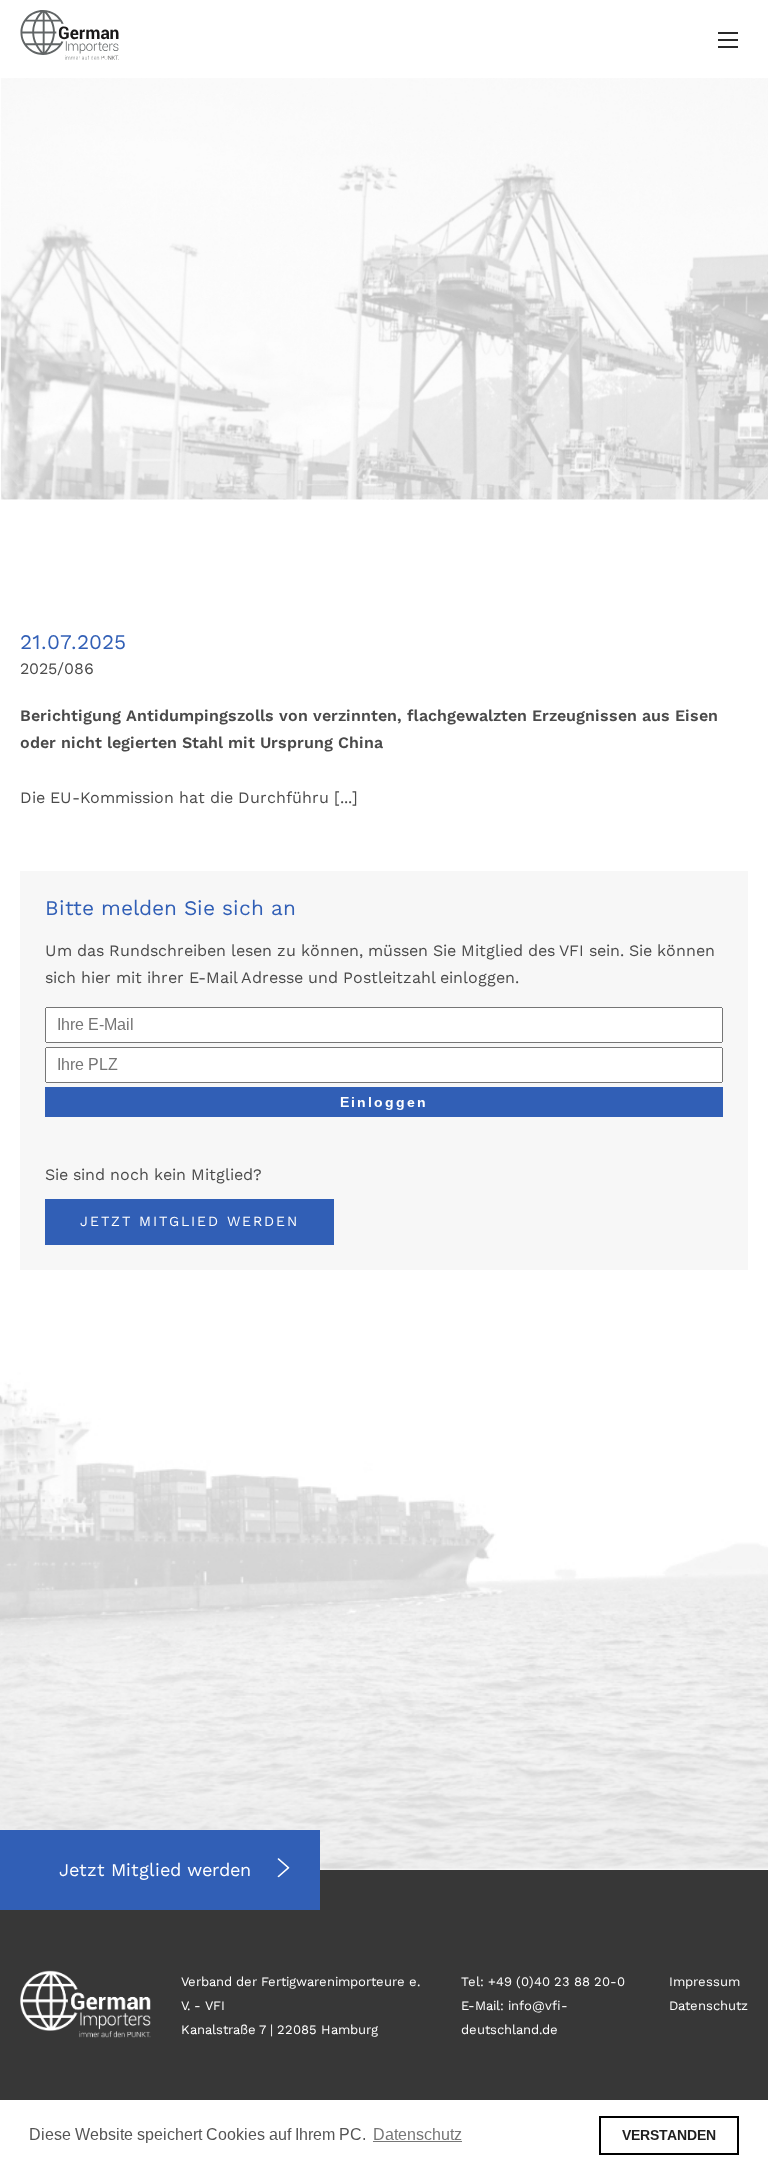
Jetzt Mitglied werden (189, 1221)
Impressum (704, 1981)
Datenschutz (708, 2005)
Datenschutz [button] (417, 2134)
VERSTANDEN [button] (669, 2135)
